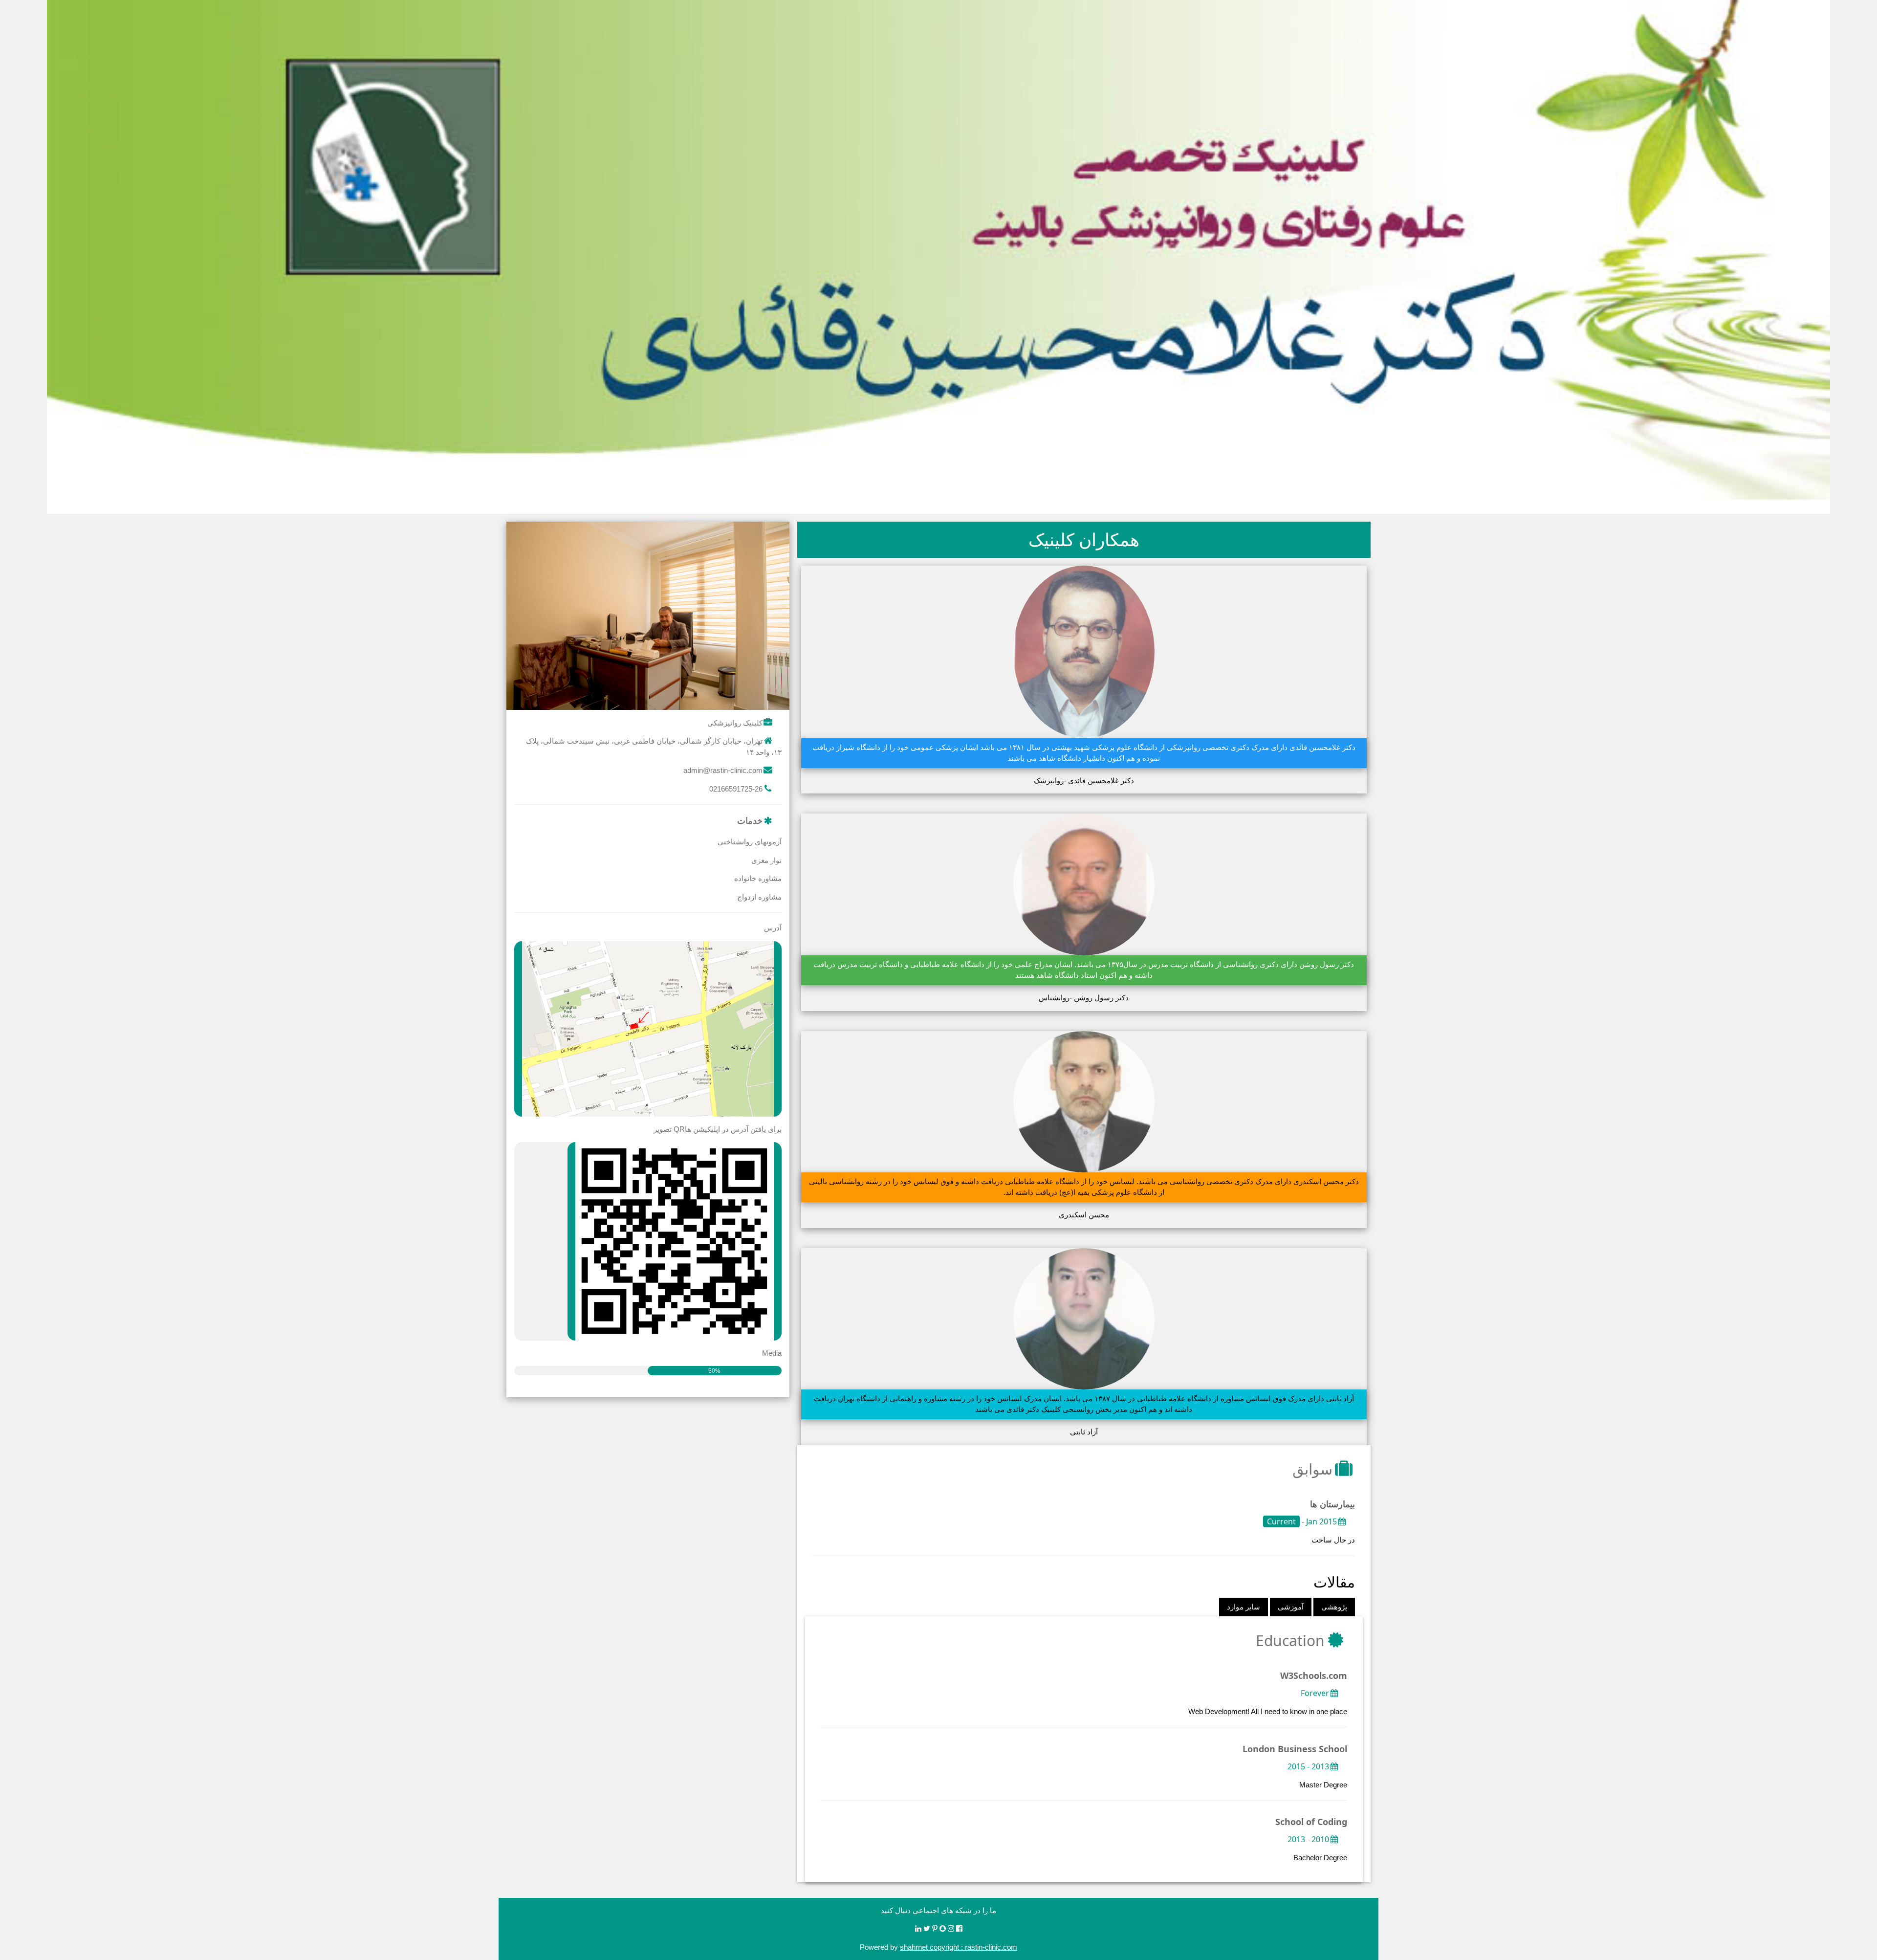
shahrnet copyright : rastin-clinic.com (959, 1947)
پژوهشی (1334, 1607)
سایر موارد (1244, 1607)
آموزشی (1291, 1607)
